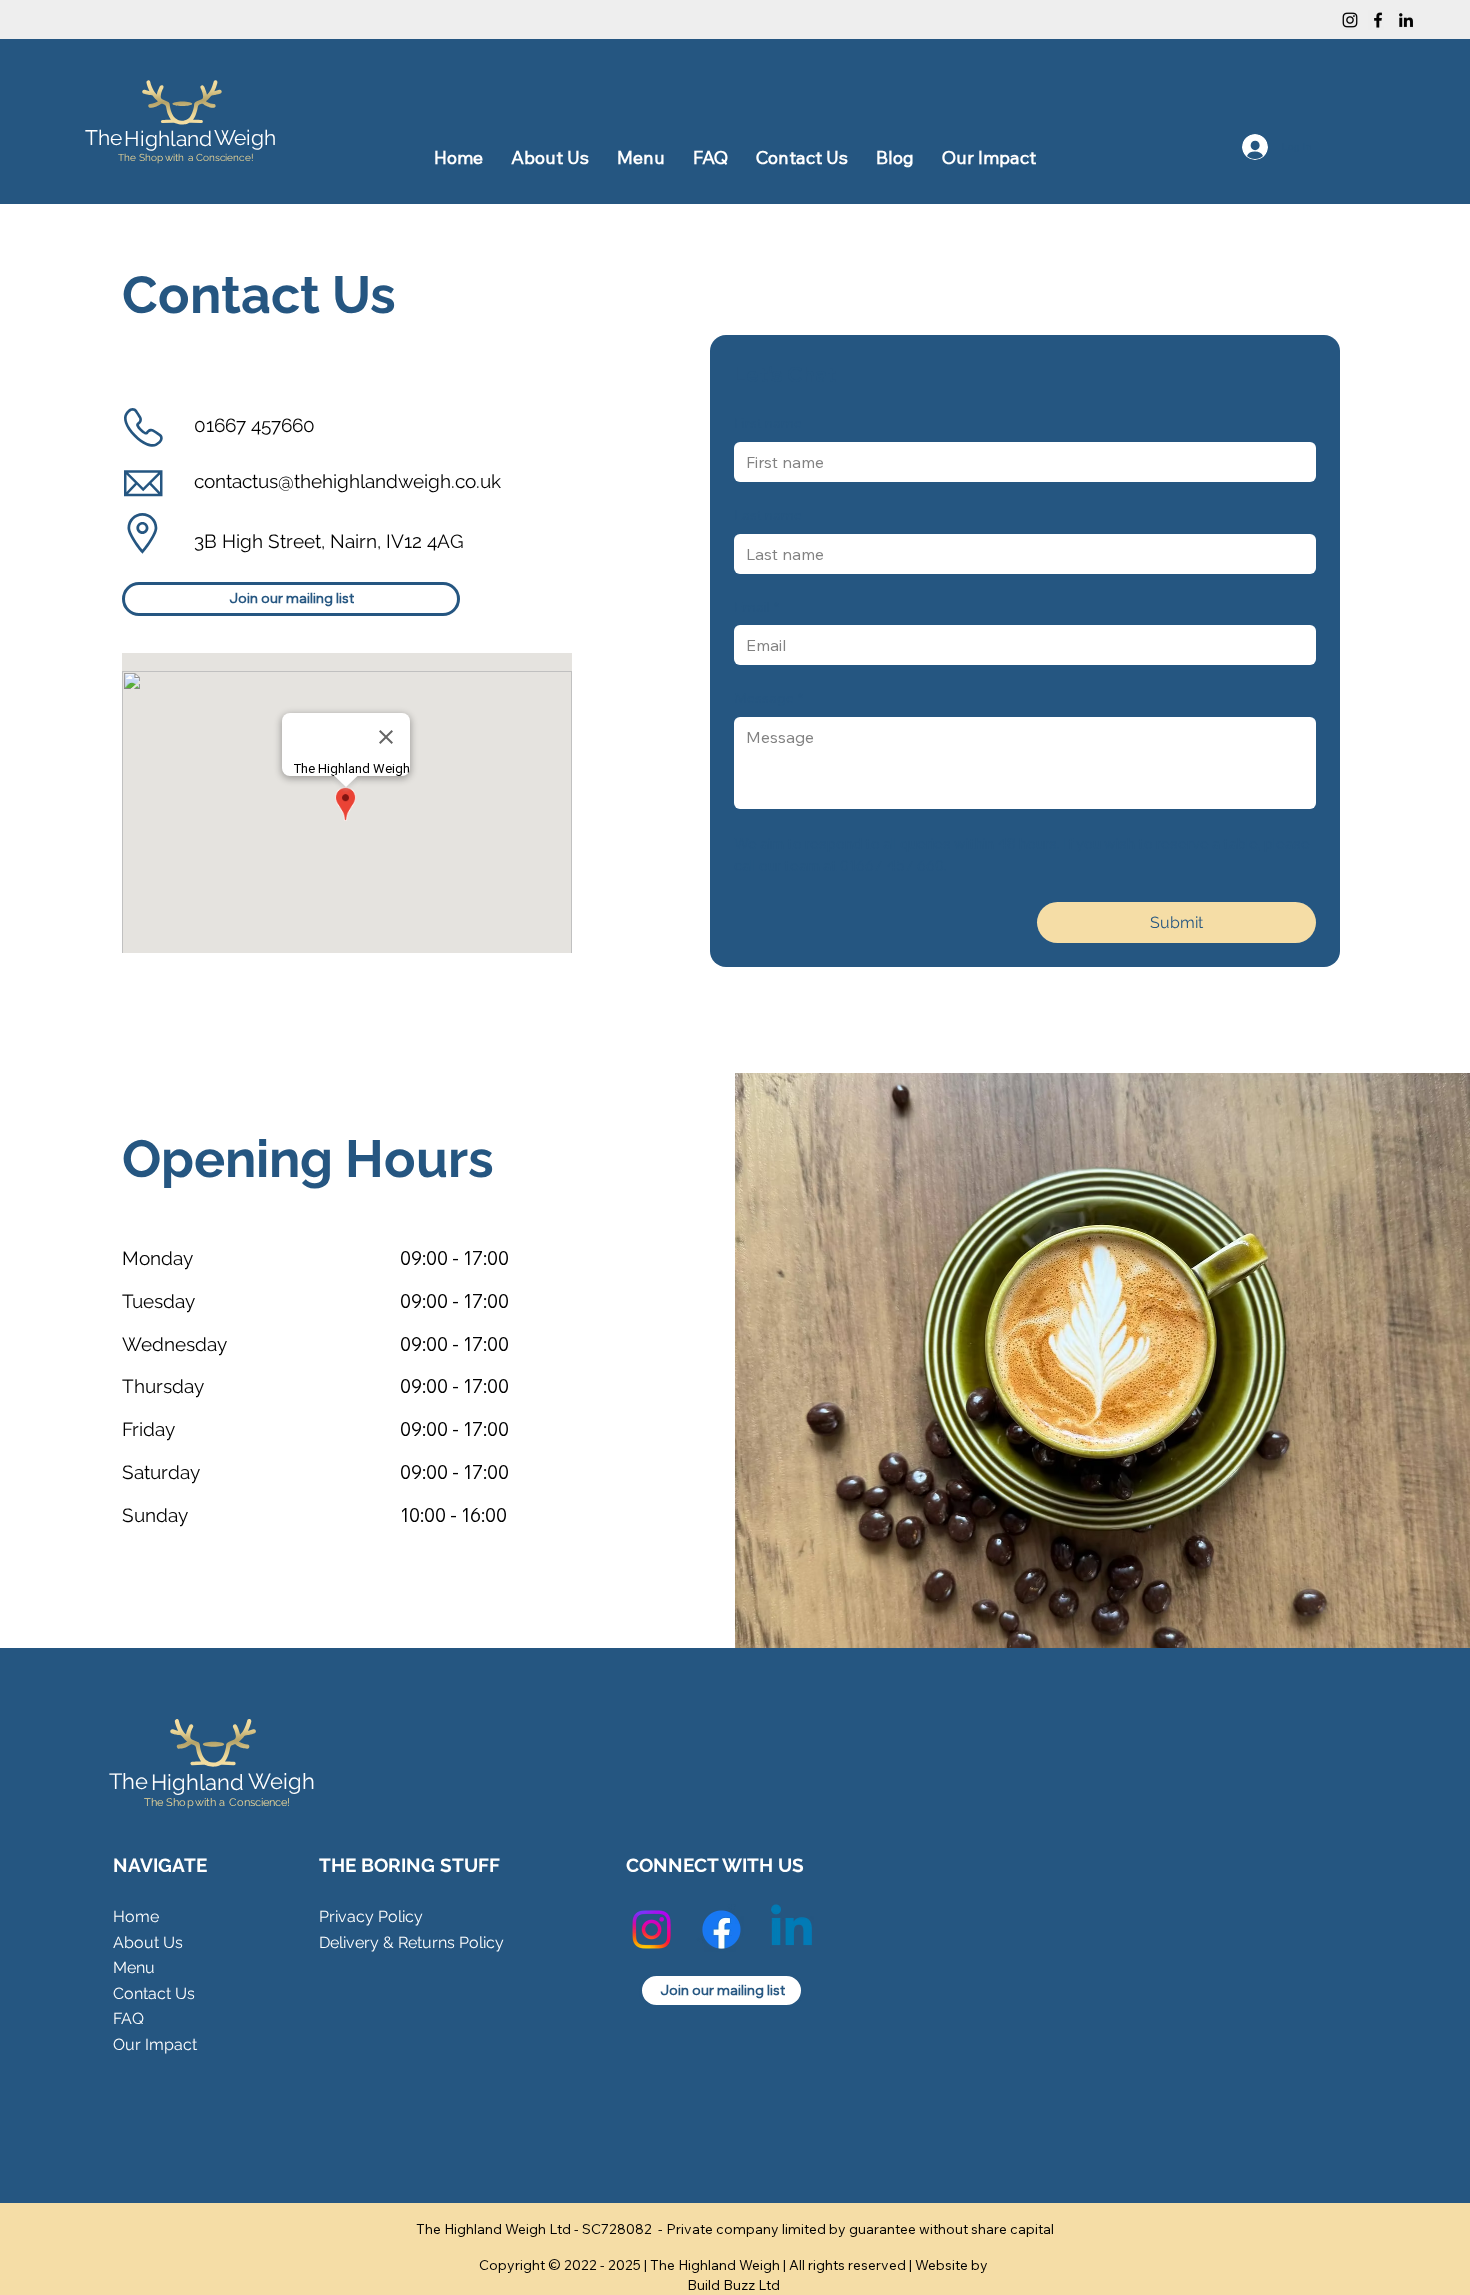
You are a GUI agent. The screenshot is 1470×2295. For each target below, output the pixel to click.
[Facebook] (1378, 20)
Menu (134, 1967)
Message (768, 698)
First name (768, 423)
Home (136, 1916)
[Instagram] (1350, 20)
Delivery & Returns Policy (411, 1942)
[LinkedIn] (1406, 20)
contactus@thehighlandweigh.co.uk (347, 481)
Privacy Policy (371, 1916)
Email (756, 607)
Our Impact (155, 2044)
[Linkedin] (791, 1929)
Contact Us (154, 1993)
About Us (148, 1942)
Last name (768, 515)
